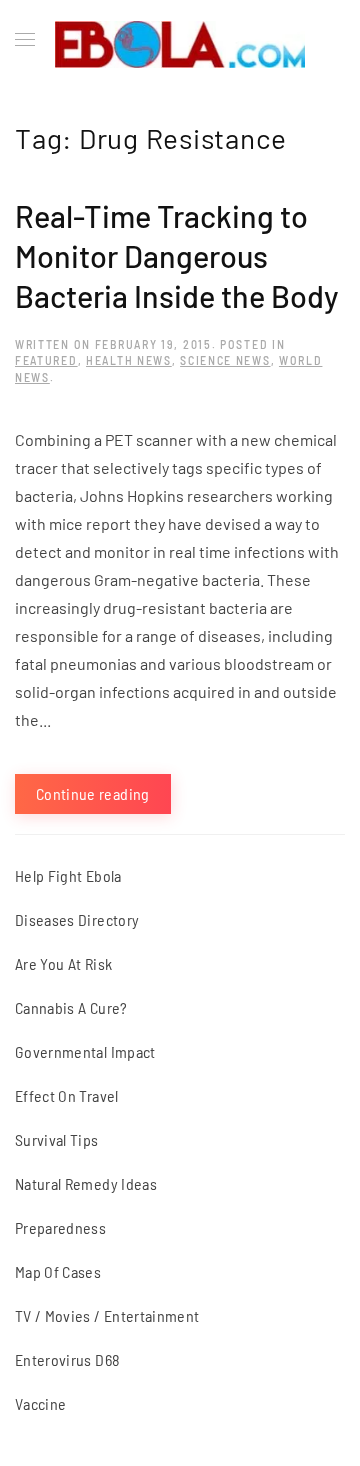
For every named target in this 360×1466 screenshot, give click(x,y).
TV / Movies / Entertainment (107, 1315)
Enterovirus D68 (67, 1359)
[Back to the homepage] (180, 40)
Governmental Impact (85, 1051)
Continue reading (93, 793)
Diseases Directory (77, 919)
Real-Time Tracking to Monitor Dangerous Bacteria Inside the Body (177, 255)
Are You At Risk (63, 963)
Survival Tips (57, 1139)
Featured (46, 360)
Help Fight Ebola (68, 875)
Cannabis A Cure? (71, 1007)
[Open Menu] (25, 40)
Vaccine (40, 1403)
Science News (225, 360)
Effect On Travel (67, 1095)
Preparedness (60, 1227)
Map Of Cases (58, 1271)
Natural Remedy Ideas (86, 1183)
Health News (129, 360)
